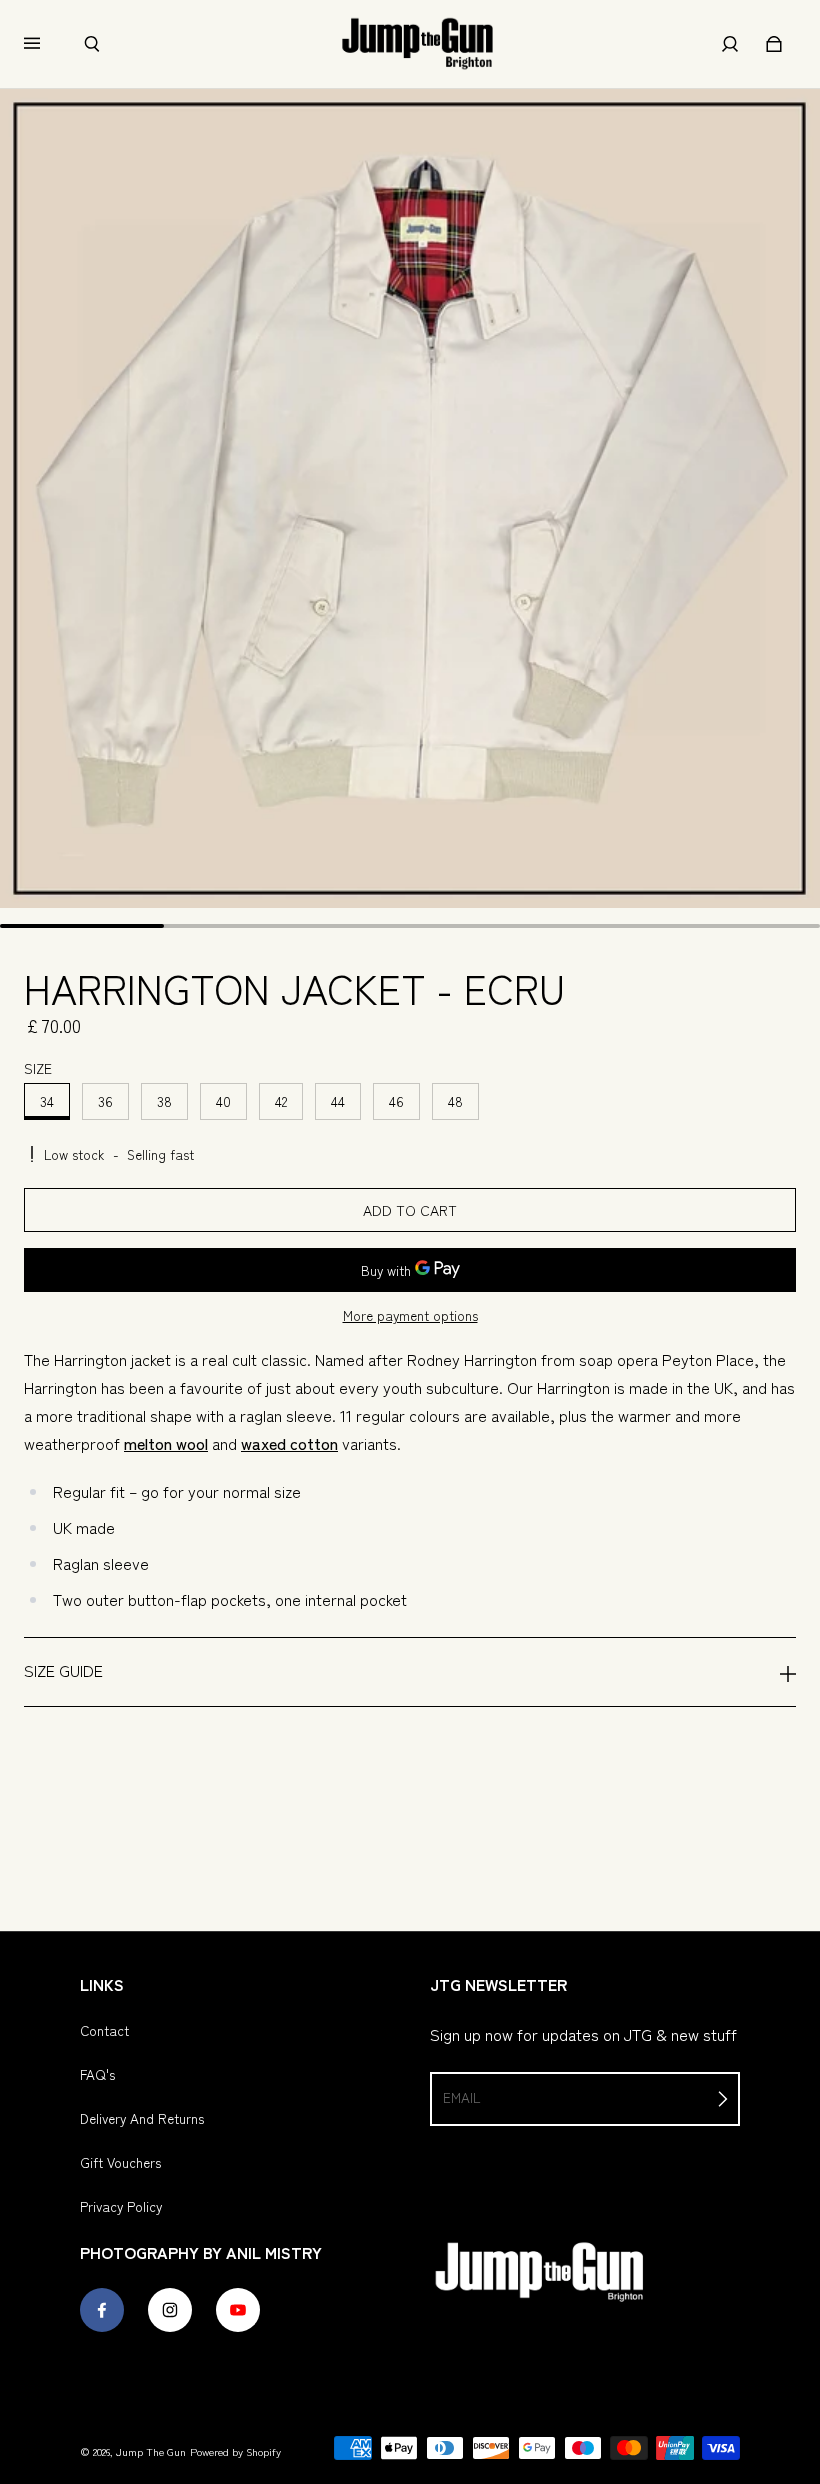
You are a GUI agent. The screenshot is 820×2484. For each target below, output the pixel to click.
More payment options (410, 1315)
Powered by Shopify (235, 2451)
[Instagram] (170, 2310)
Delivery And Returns (142, 2118)
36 (105, 1101)
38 (164, 1101)
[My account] (730, 44)
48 (455, 1101)
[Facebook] (102, 2310)
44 (338, 1101)
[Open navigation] (46, 44)
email (461, 2097)
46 (396, 1101)
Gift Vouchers (120, 2162)
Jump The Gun (151, 2451)
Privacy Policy (121, 2206)
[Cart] (774, 44)
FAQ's (97, 2074)
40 (223, 1101)
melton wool (166, 1443)
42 (281, 1101)
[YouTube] (238, 2310)
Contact (104, 2030)
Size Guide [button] (63, 1670)
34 (47, 1101)
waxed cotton (289, 1443)
